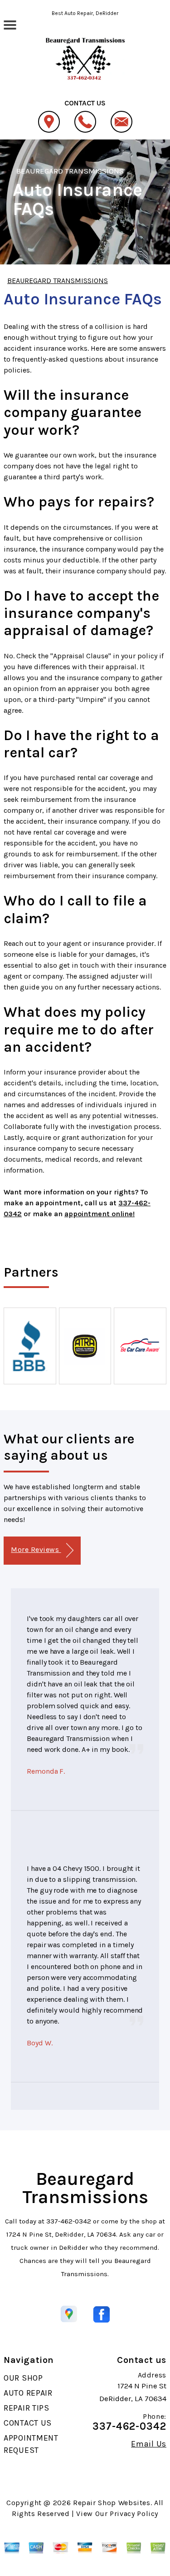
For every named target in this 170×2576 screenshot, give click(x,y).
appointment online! (100, 1214)
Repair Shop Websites (112, 2503)
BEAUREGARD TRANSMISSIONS (70, 171)
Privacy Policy (134, 2514)
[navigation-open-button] (10, 24)
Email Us (149, 2444)
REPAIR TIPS (27, 2408)
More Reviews (36, 1549)
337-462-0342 (69, 2221)
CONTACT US (28, 2423)
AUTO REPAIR (28, 2393)
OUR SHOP (23, 2378)
